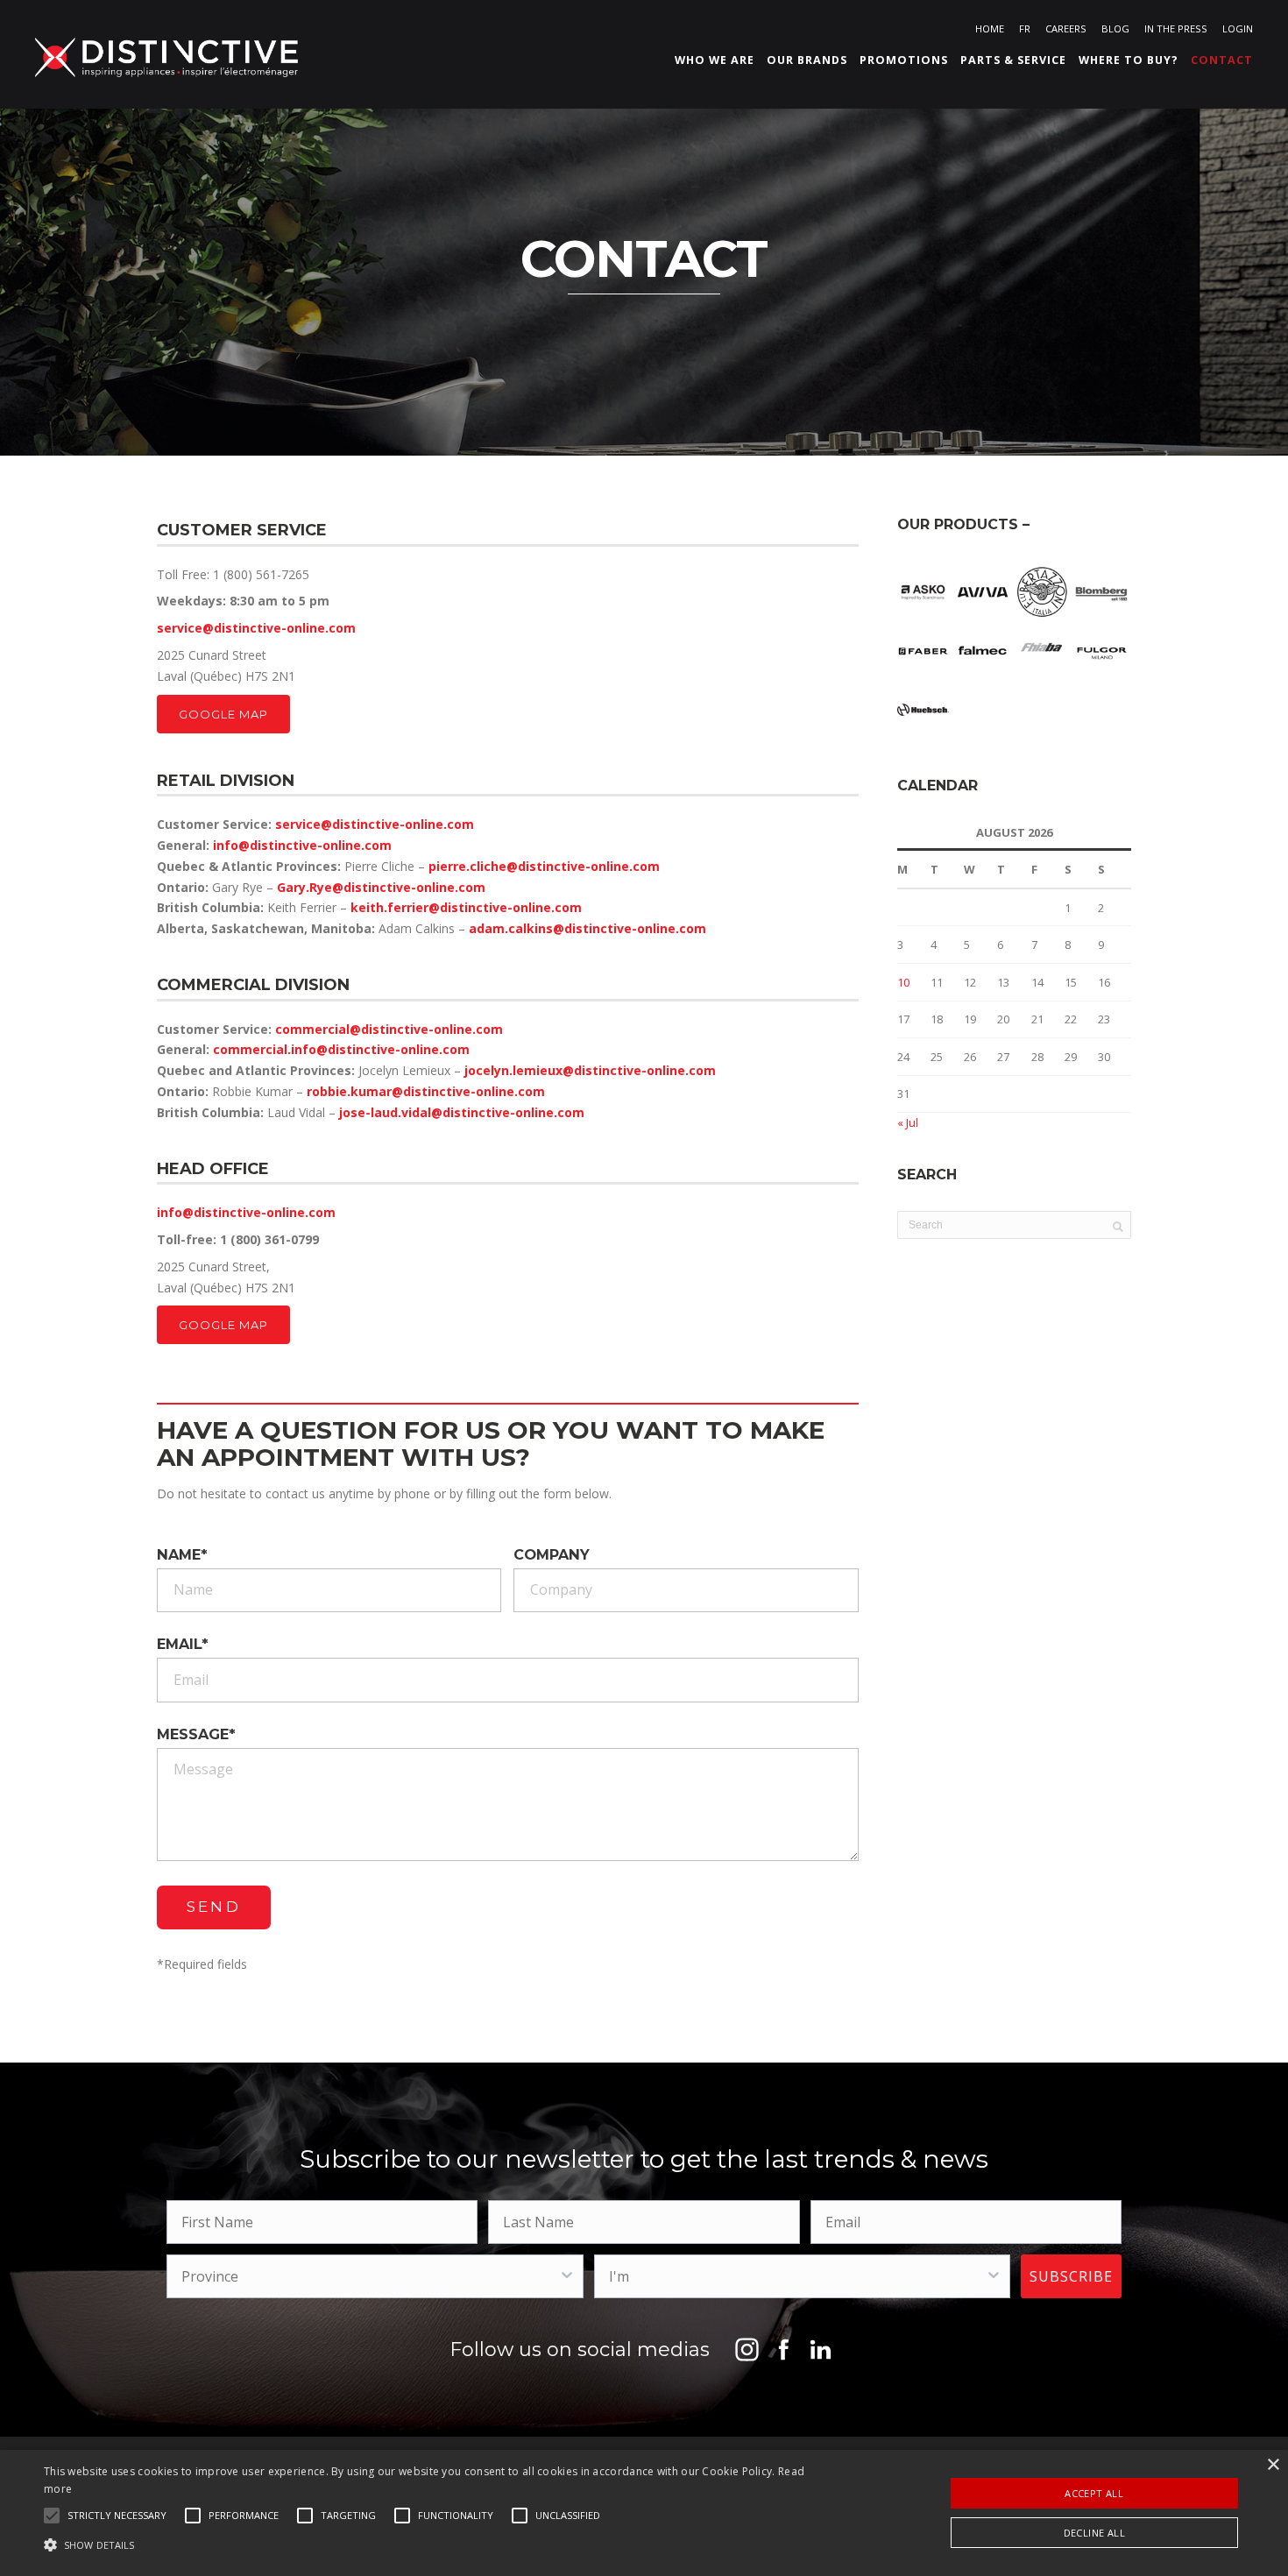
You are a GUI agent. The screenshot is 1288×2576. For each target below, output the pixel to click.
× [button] (1273, 2465)
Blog (1115, 28)
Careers (1066, 28)
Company (552, 1555)
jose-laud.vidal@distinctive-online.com (462, 1112)
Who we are (715, 60)
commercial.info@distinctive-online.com (341, 1049)
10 (903, 982)
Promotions (904, 60)
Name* (182, 1555)
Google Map (223, 714)
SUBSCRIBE (1071, 2276)
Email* (183, 1645)
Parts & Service (1013, 60)
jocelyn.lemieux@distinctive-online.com (590, 1070)
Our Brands (807, 60)
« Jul (908, 1122)
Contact (1222, 60)
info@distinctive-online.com (302, 845)
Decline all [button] (1094, 2533)
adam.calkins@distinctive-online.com (587, 928)
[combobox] (369, 2276)
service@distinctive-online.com (256, 628)
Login (1238, 28)
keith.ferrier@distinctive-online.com (466, 907)
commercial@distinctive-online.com (389, 1029)
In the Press (1176, 28)
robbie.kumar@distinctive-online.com (426, 1091)
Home (990, 28)
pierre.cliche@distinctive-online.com (544, 866)
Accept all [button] (1094, 2493)
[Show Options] (567, 2276)
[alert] (644, 2513)
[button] (117, 2516)
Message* (196, 1735)
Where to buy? (1129, 60)
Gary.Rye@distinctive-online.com (381, 887)
